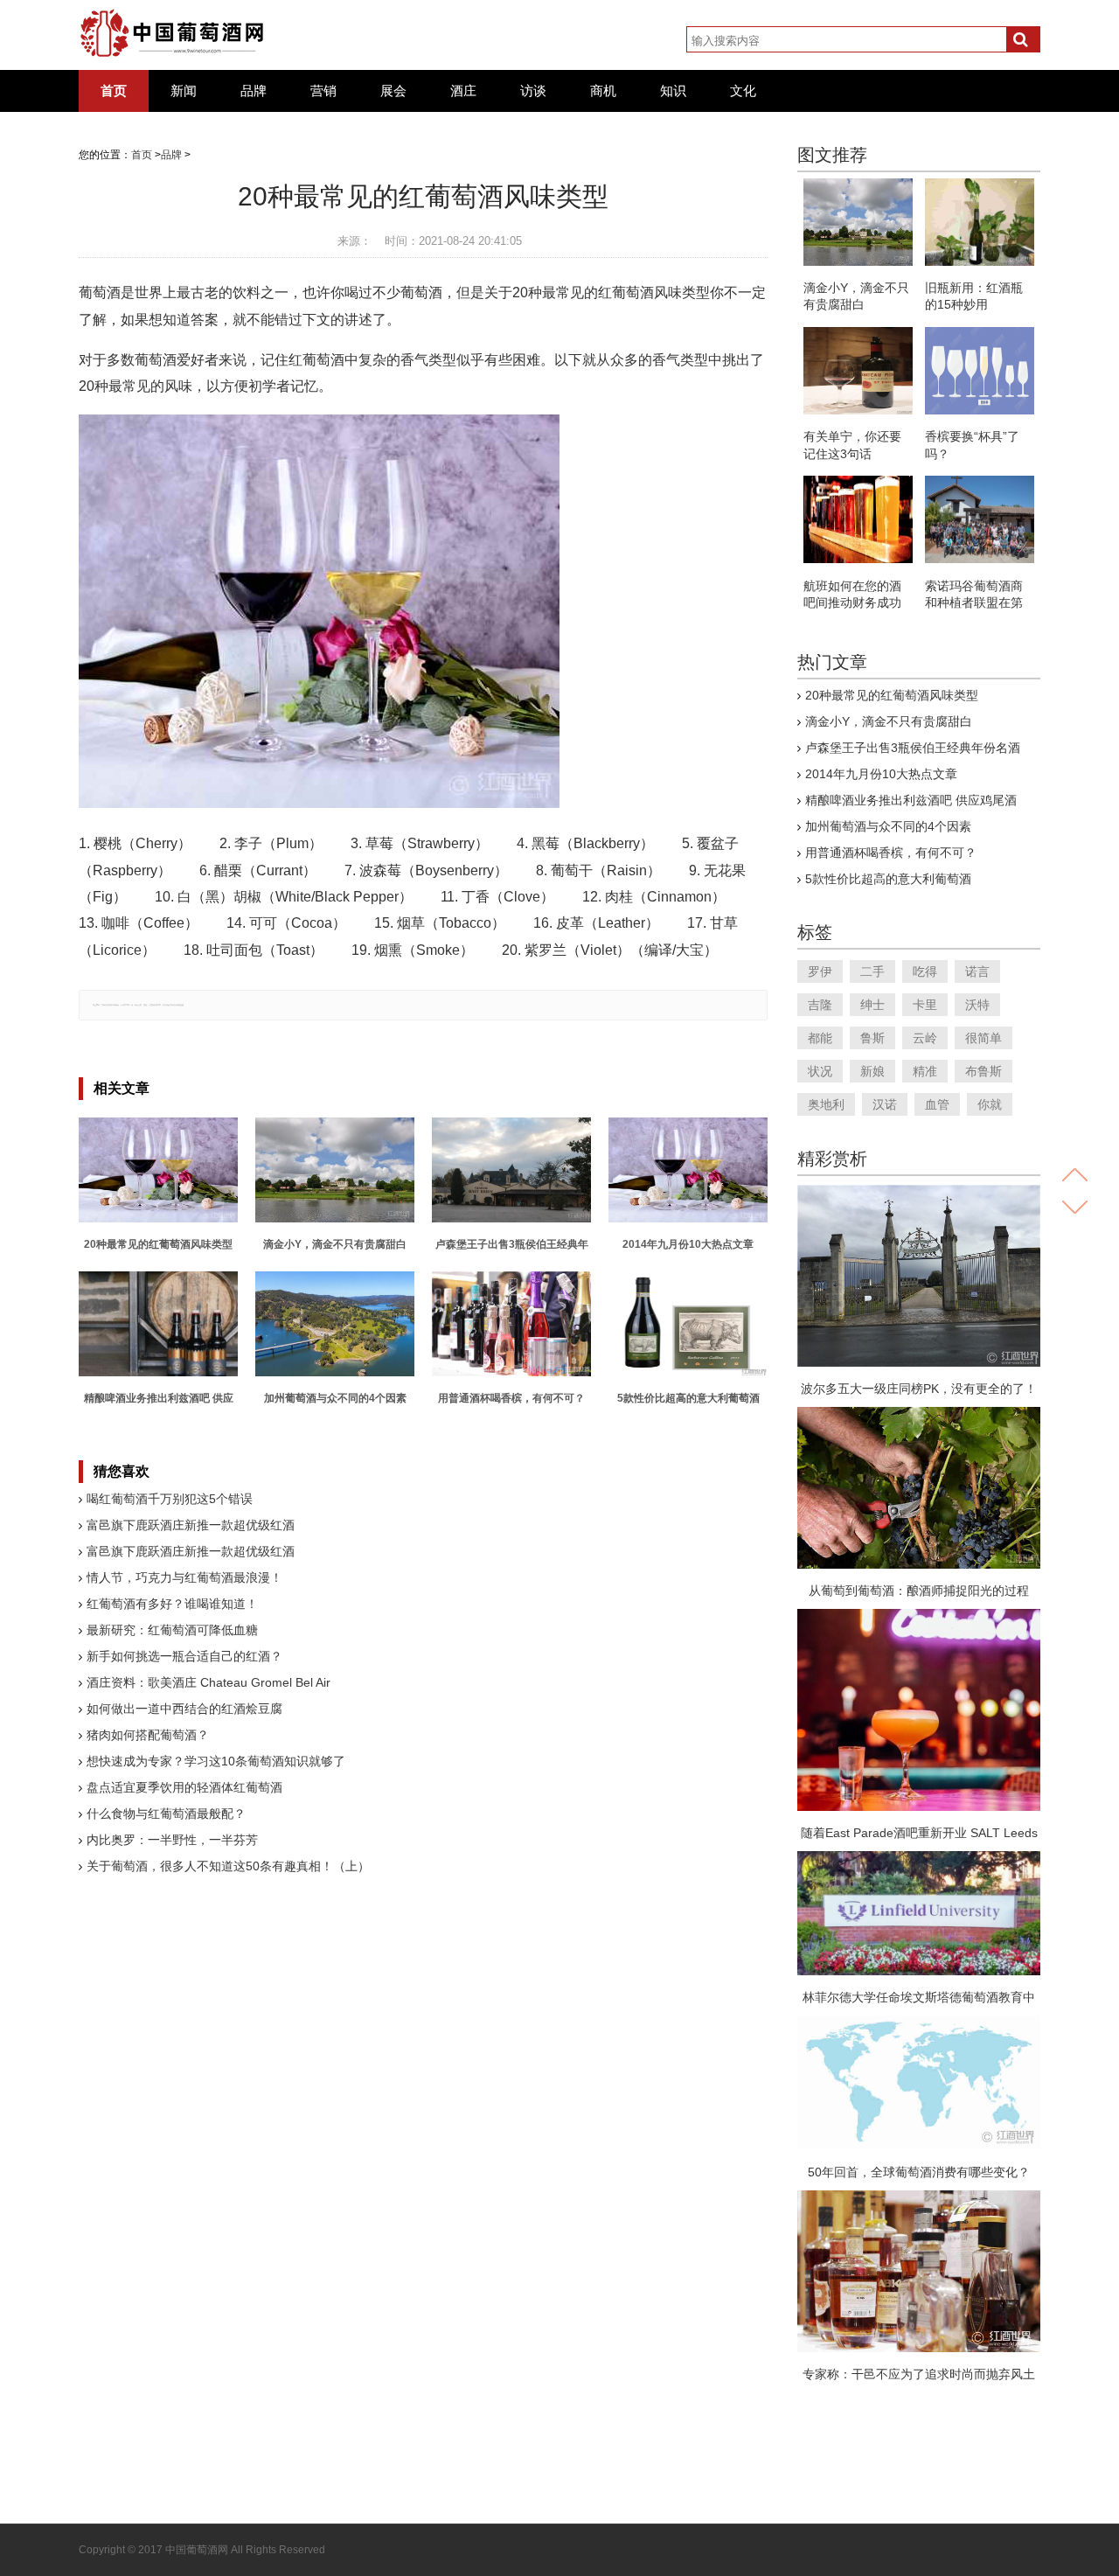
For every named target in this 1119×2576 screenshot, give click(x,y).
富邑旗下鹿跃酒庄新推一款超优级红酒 (191, 1525)
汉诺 (885, 1104)
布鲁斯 (983, 1071)
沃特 (977, 1005)
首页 (114, 91)
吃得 (925, 971)
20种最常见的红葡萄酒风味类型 (892, 695)
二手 (872, 971)
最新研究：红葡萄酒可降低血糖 (172, 1630)
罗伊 (820, 971)
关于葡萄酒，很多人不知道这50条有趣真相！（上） (228, 1866)
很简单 (983, 1038)
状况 (820, 1071)
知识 (673, 91)
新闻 (184, 91)
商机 (603, 91)
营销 (323, 91)
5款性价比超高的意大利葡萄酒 (888, 879)
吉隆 (820, 1005)
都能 (820, 1038)
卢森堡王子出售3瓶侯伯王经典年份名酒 (913, 748)
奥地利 (826, 1104)
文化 (743, 91)
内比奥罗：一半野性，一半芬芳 (172, 1840)
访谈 (533, 91)
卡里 (925, 1005)
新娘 (872, 1071)
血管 (937, 1104)
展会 (393, 91)
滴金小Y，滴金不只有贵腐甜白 (889, 721)
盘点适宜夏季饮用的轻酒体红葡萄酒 (184, 1787)
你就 (990, 1104)
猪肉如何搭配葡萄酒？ (148, 1735)
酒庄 (463, 91)
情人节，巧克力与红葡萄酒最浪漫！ (184, 1577)
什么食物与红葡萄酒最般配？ (166, 1814)
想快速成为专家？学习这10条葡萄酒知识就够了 (216, 1761)
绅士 (872, 1005)
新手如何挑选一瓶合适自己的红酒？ (184, 1656)
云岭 (925, 1038)
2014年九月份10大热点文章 (881, 774)
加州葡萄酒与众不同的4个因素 (888, 826)
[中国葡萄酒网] (173, 33)
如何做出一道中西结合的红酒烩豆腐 (184, 1709)
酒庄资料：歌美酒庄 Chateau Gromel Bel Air (209, 1682)
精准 (925, 1071)
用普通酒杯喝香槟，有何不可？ (891, 853)
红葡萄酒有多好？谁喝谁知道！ (172, 1604)
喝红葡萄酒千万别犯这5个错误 (170, 1499)
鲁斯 (872, 1038)
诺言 (977, 971)
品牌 (254, 91)
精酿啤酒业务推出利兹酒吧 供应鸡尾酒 (911, 800)
